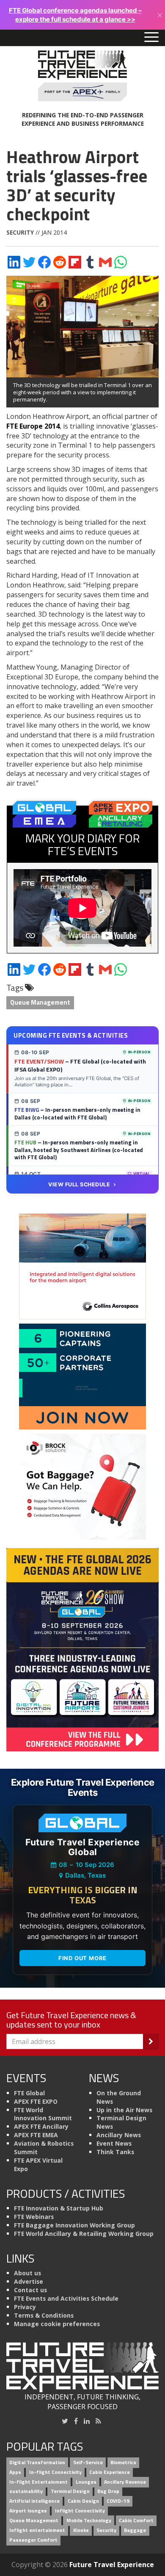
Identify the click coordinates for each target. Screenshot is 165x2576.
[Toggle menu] (151, 38)
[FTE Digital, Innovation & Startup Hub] (82, 1376)
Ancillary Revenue (125, 2482)
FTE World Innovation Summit (43, 2114)
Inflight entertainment (37, 2530)
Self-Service (88, 2462)
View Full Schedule (79, 1184)
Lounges (86, 2482)
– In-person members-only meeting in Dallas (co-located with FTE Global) (77, 1113)
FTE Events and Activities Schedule (66, 2298)
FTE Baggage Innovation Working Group (74, 2225)
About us (27, 2273)
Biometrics (123, 2462)
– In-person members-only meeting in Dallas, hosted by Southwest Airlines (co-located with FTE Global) (79, 1150)
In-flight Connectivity (55, 2472)
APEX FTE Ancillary (41, 2126)
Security (20, 232)
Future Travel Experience (112, 2565)
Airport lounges (28, 2511)
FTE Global (29, 2093)
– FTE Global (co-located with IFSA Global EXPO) (80, 1065)
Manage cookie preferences (57, 2324)
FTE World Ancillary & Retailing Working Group (84, 2234)
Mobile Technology (89, 2520)
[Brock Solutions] (82, 1486)
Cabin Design (83, 2501)
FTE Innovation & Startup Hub (59, 2208)
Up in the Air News (124, 2110)
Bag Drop (108, 2492)
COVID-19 (118, 2501)
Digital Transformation (37, 2462)
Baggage (135, 2530)
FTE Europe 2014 (33, 426)
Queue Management (40, 1002)
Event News (114, 2143)
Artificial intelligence (34, 2501)
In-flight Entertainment (38, 2482)
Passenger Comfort (33, 2540)
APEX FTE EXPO (36, 2101)
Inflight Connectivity (80, 2511)
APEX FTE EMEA (36, 2135)
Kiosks (81, 2530)
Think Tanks (115, 2152)
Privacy (25, 2307)
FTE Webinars (34, 2217)
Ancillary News (119, 2135)
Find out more (82, 1958)
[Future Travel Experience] (82, 76)
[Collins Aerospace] (82, 1266)
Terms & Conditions (44, 2315)
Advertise (29, 2281)
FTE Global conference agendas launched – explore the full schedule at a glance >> (75, 15)
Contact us (30, 2290)
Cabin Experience (110, 2472)
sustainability (26, 2492)
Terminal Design (70, 2492)
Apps (15, 2472)
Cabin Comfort (136, 2520)
